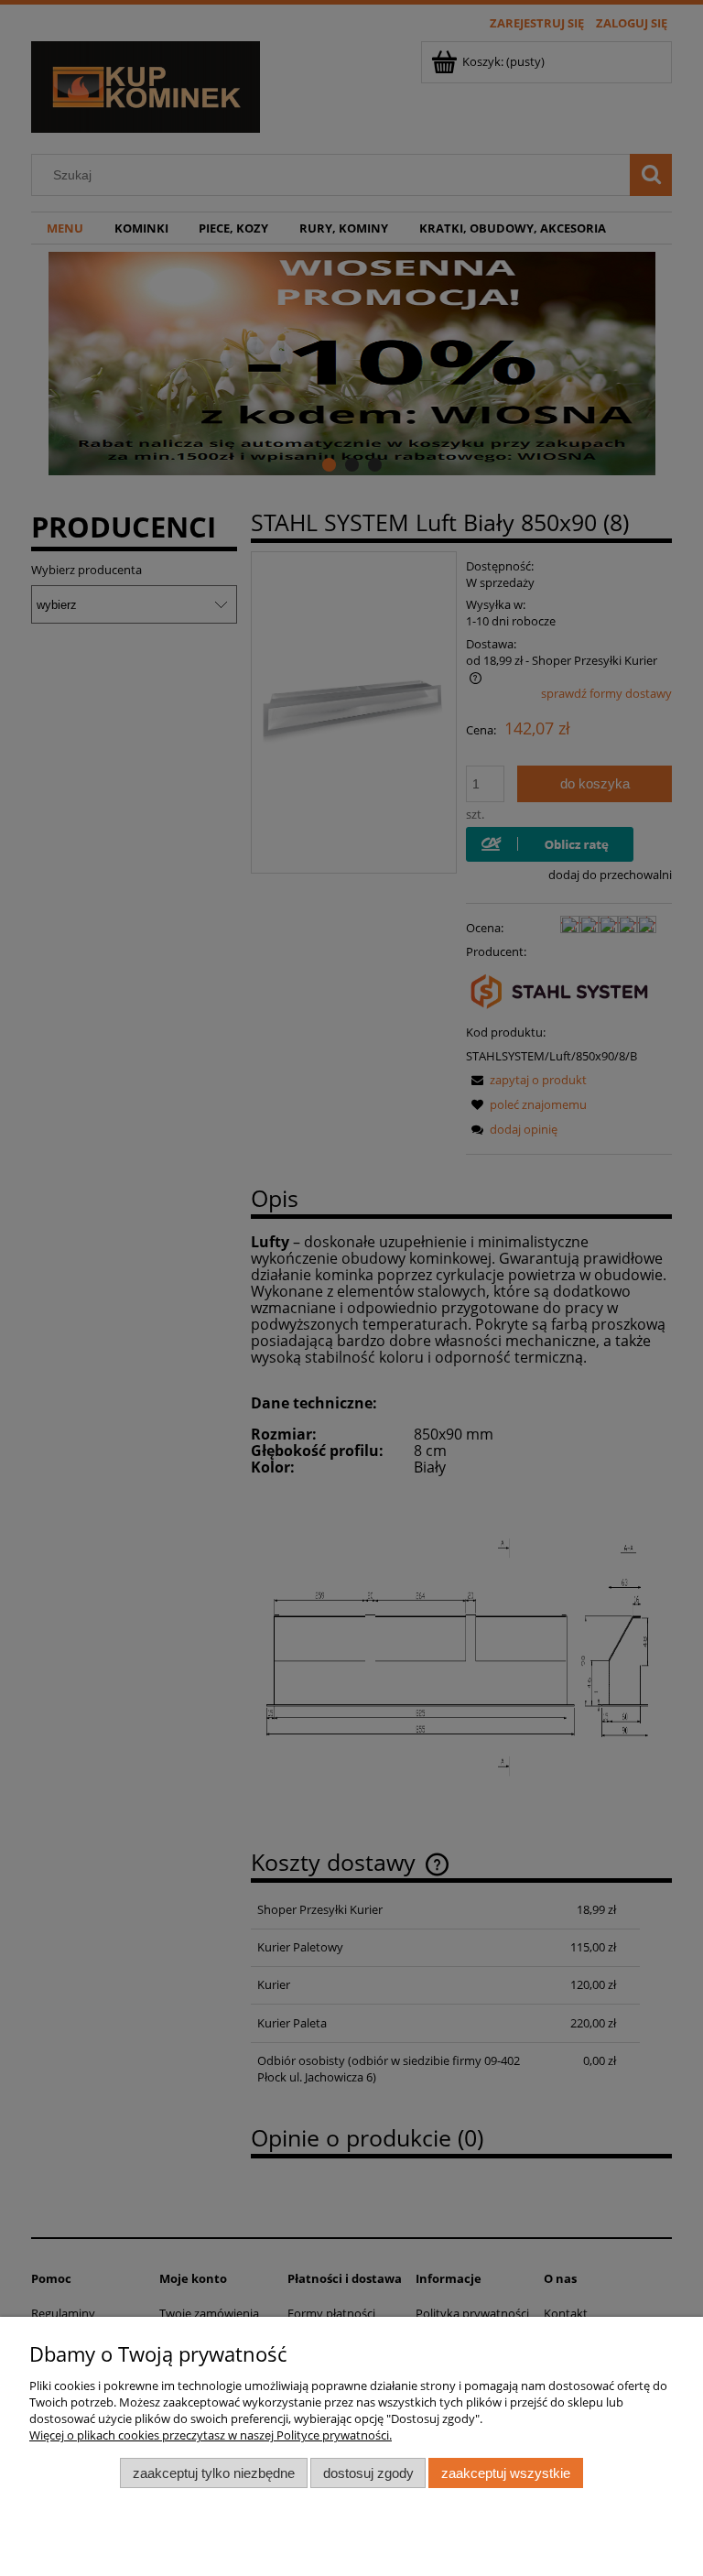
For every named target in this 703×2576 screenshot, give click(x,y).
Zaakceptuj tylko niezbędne (214, 2473)
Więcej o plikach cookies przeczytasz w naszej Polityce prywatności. (211, 2435)
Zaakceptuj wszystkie (506, 2473)
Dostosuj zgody (368, 2473)
